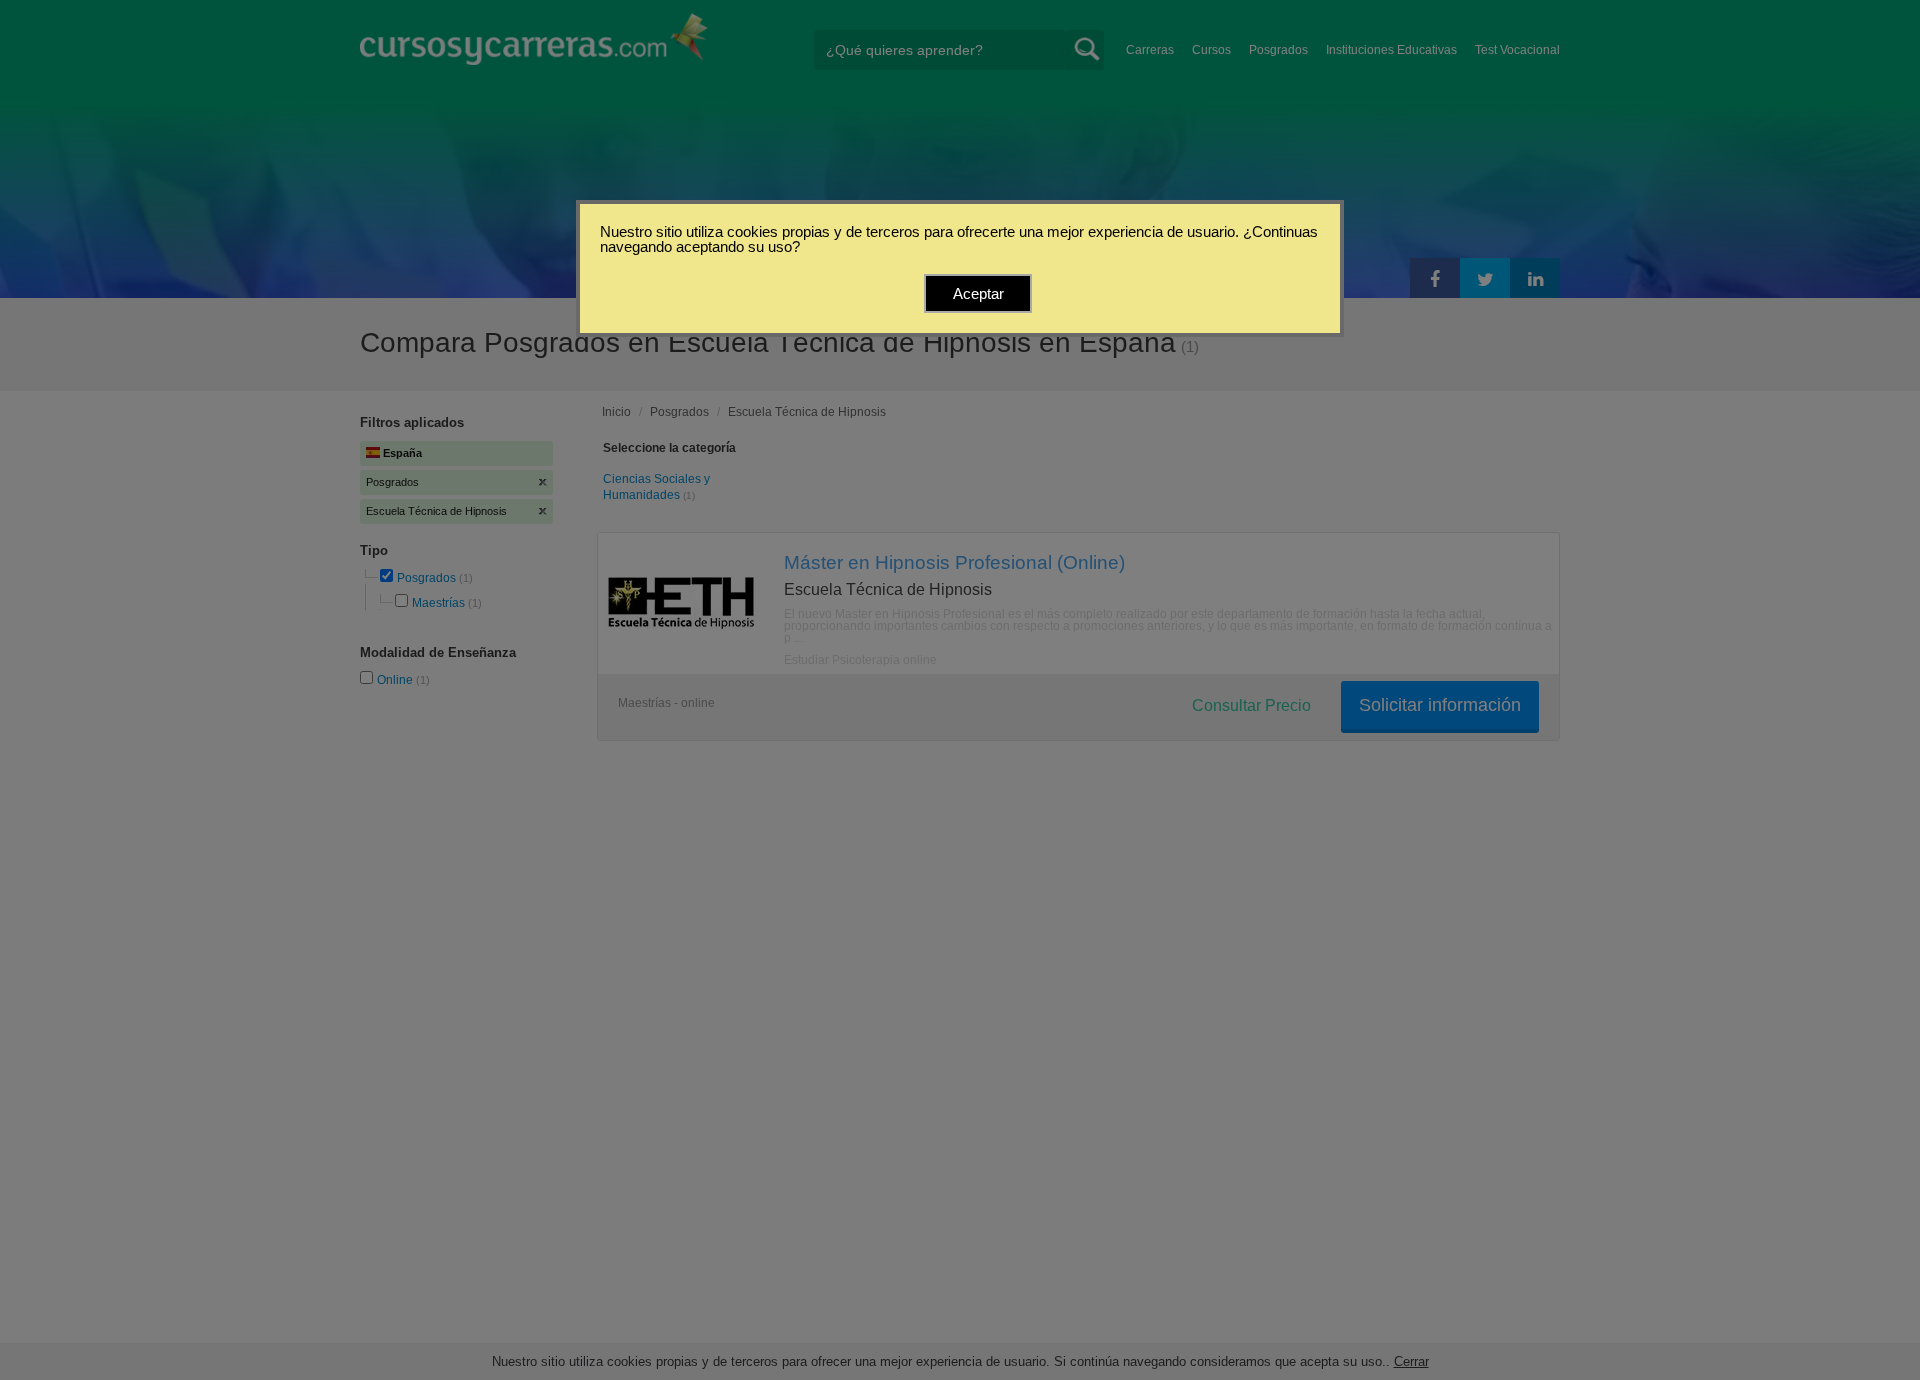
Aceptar (978, 293)
